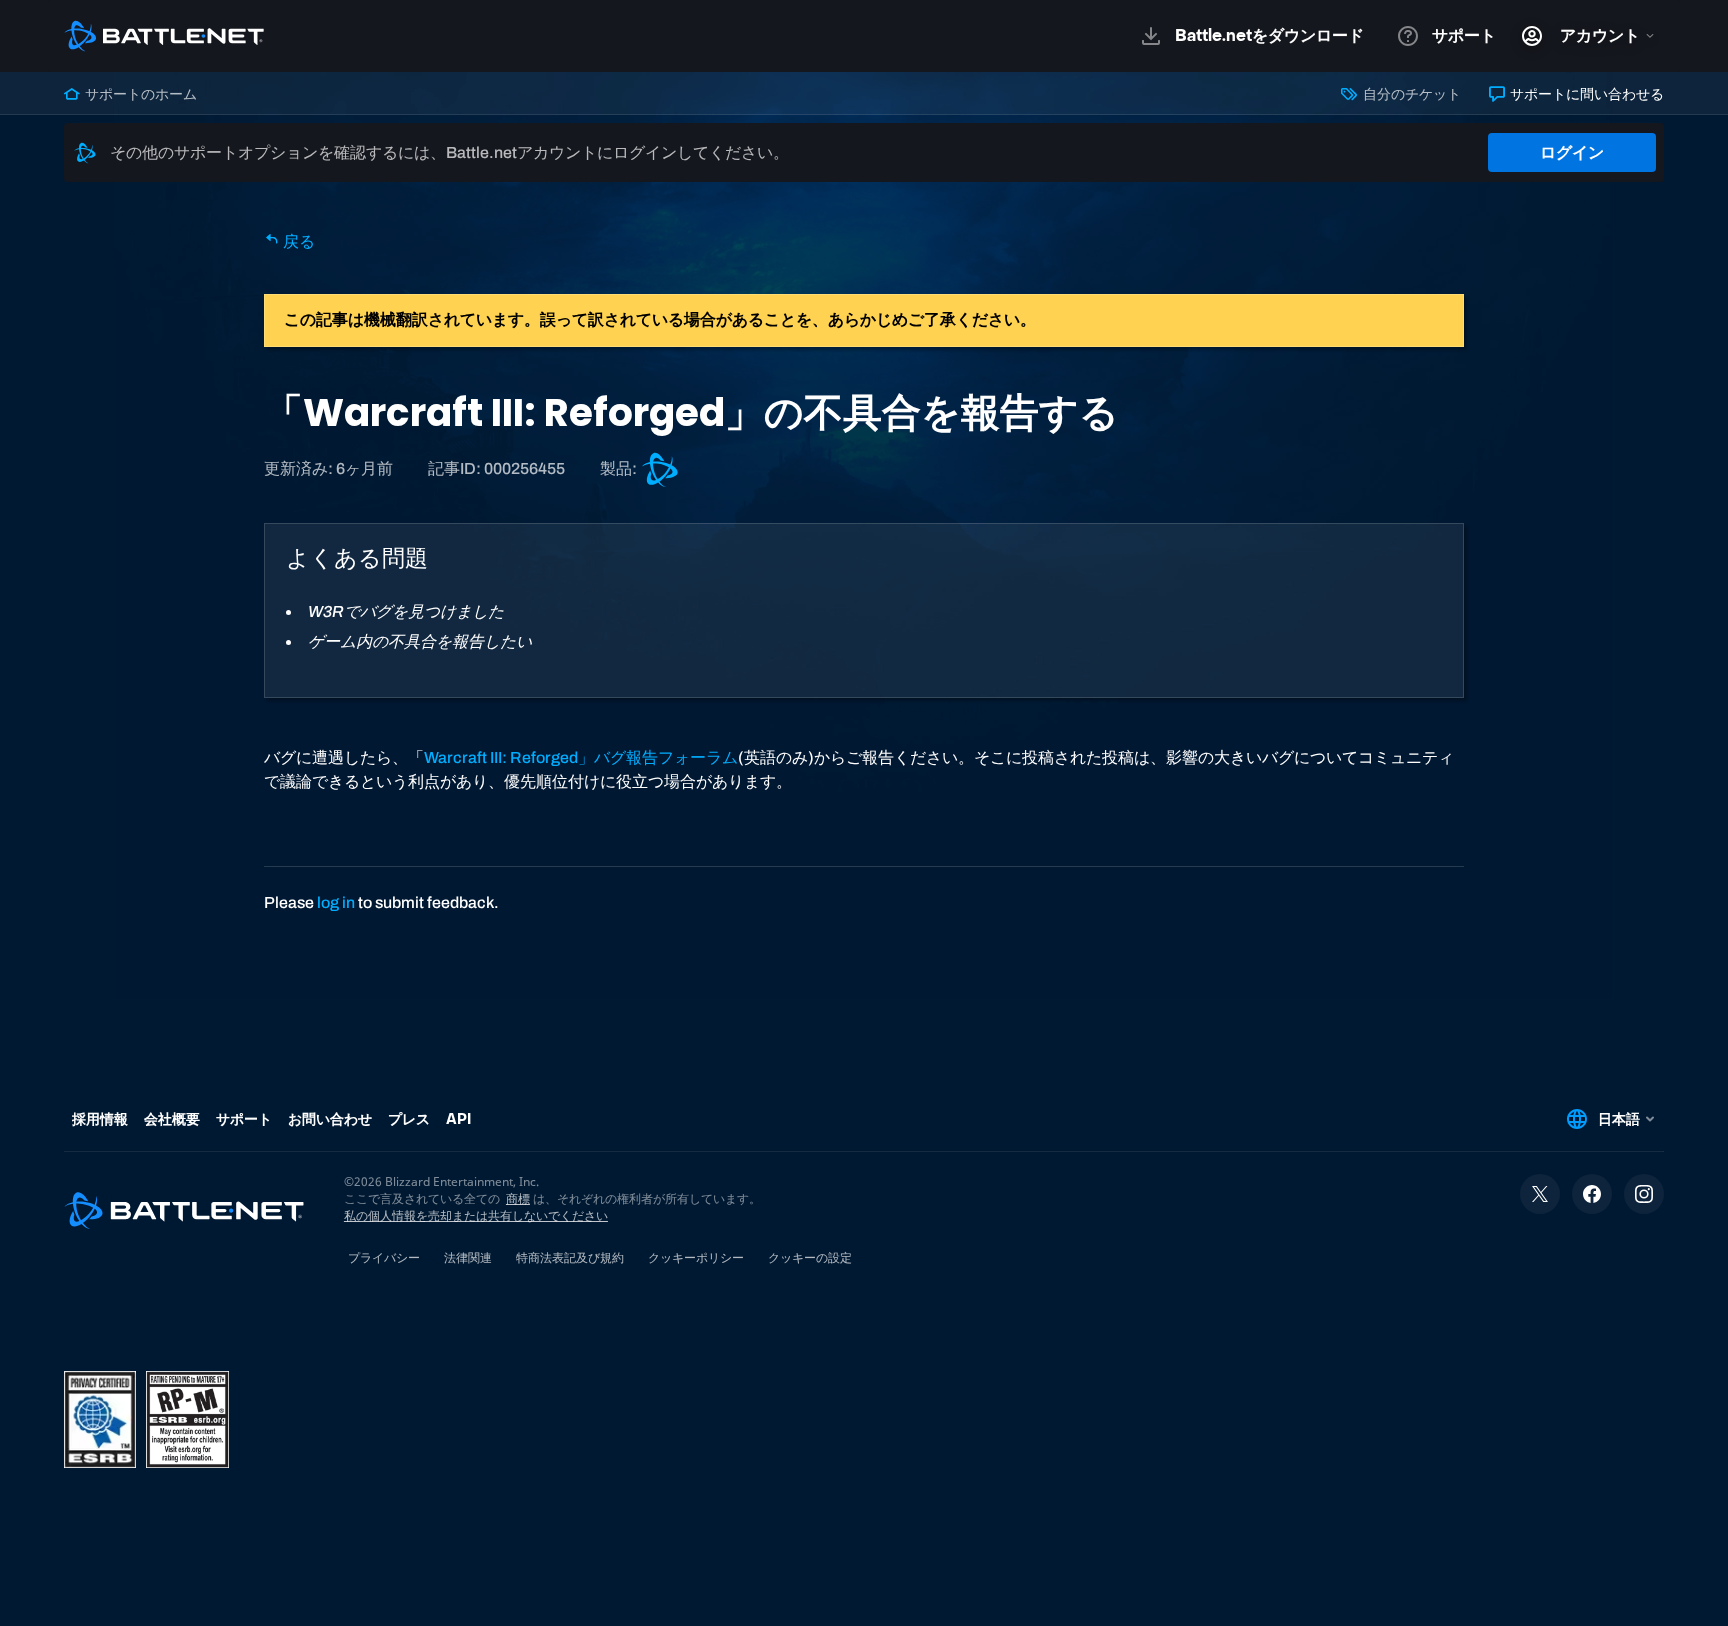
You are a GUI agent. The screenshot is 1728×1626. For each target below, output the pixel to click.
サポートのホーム (139, 94)
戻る (297, 241)
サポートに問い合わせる (1585, 94)
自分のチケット (1410, 94)
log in (336, 902)
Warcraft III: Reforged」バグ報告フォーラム (581, 757)
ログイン (1572, 152)
